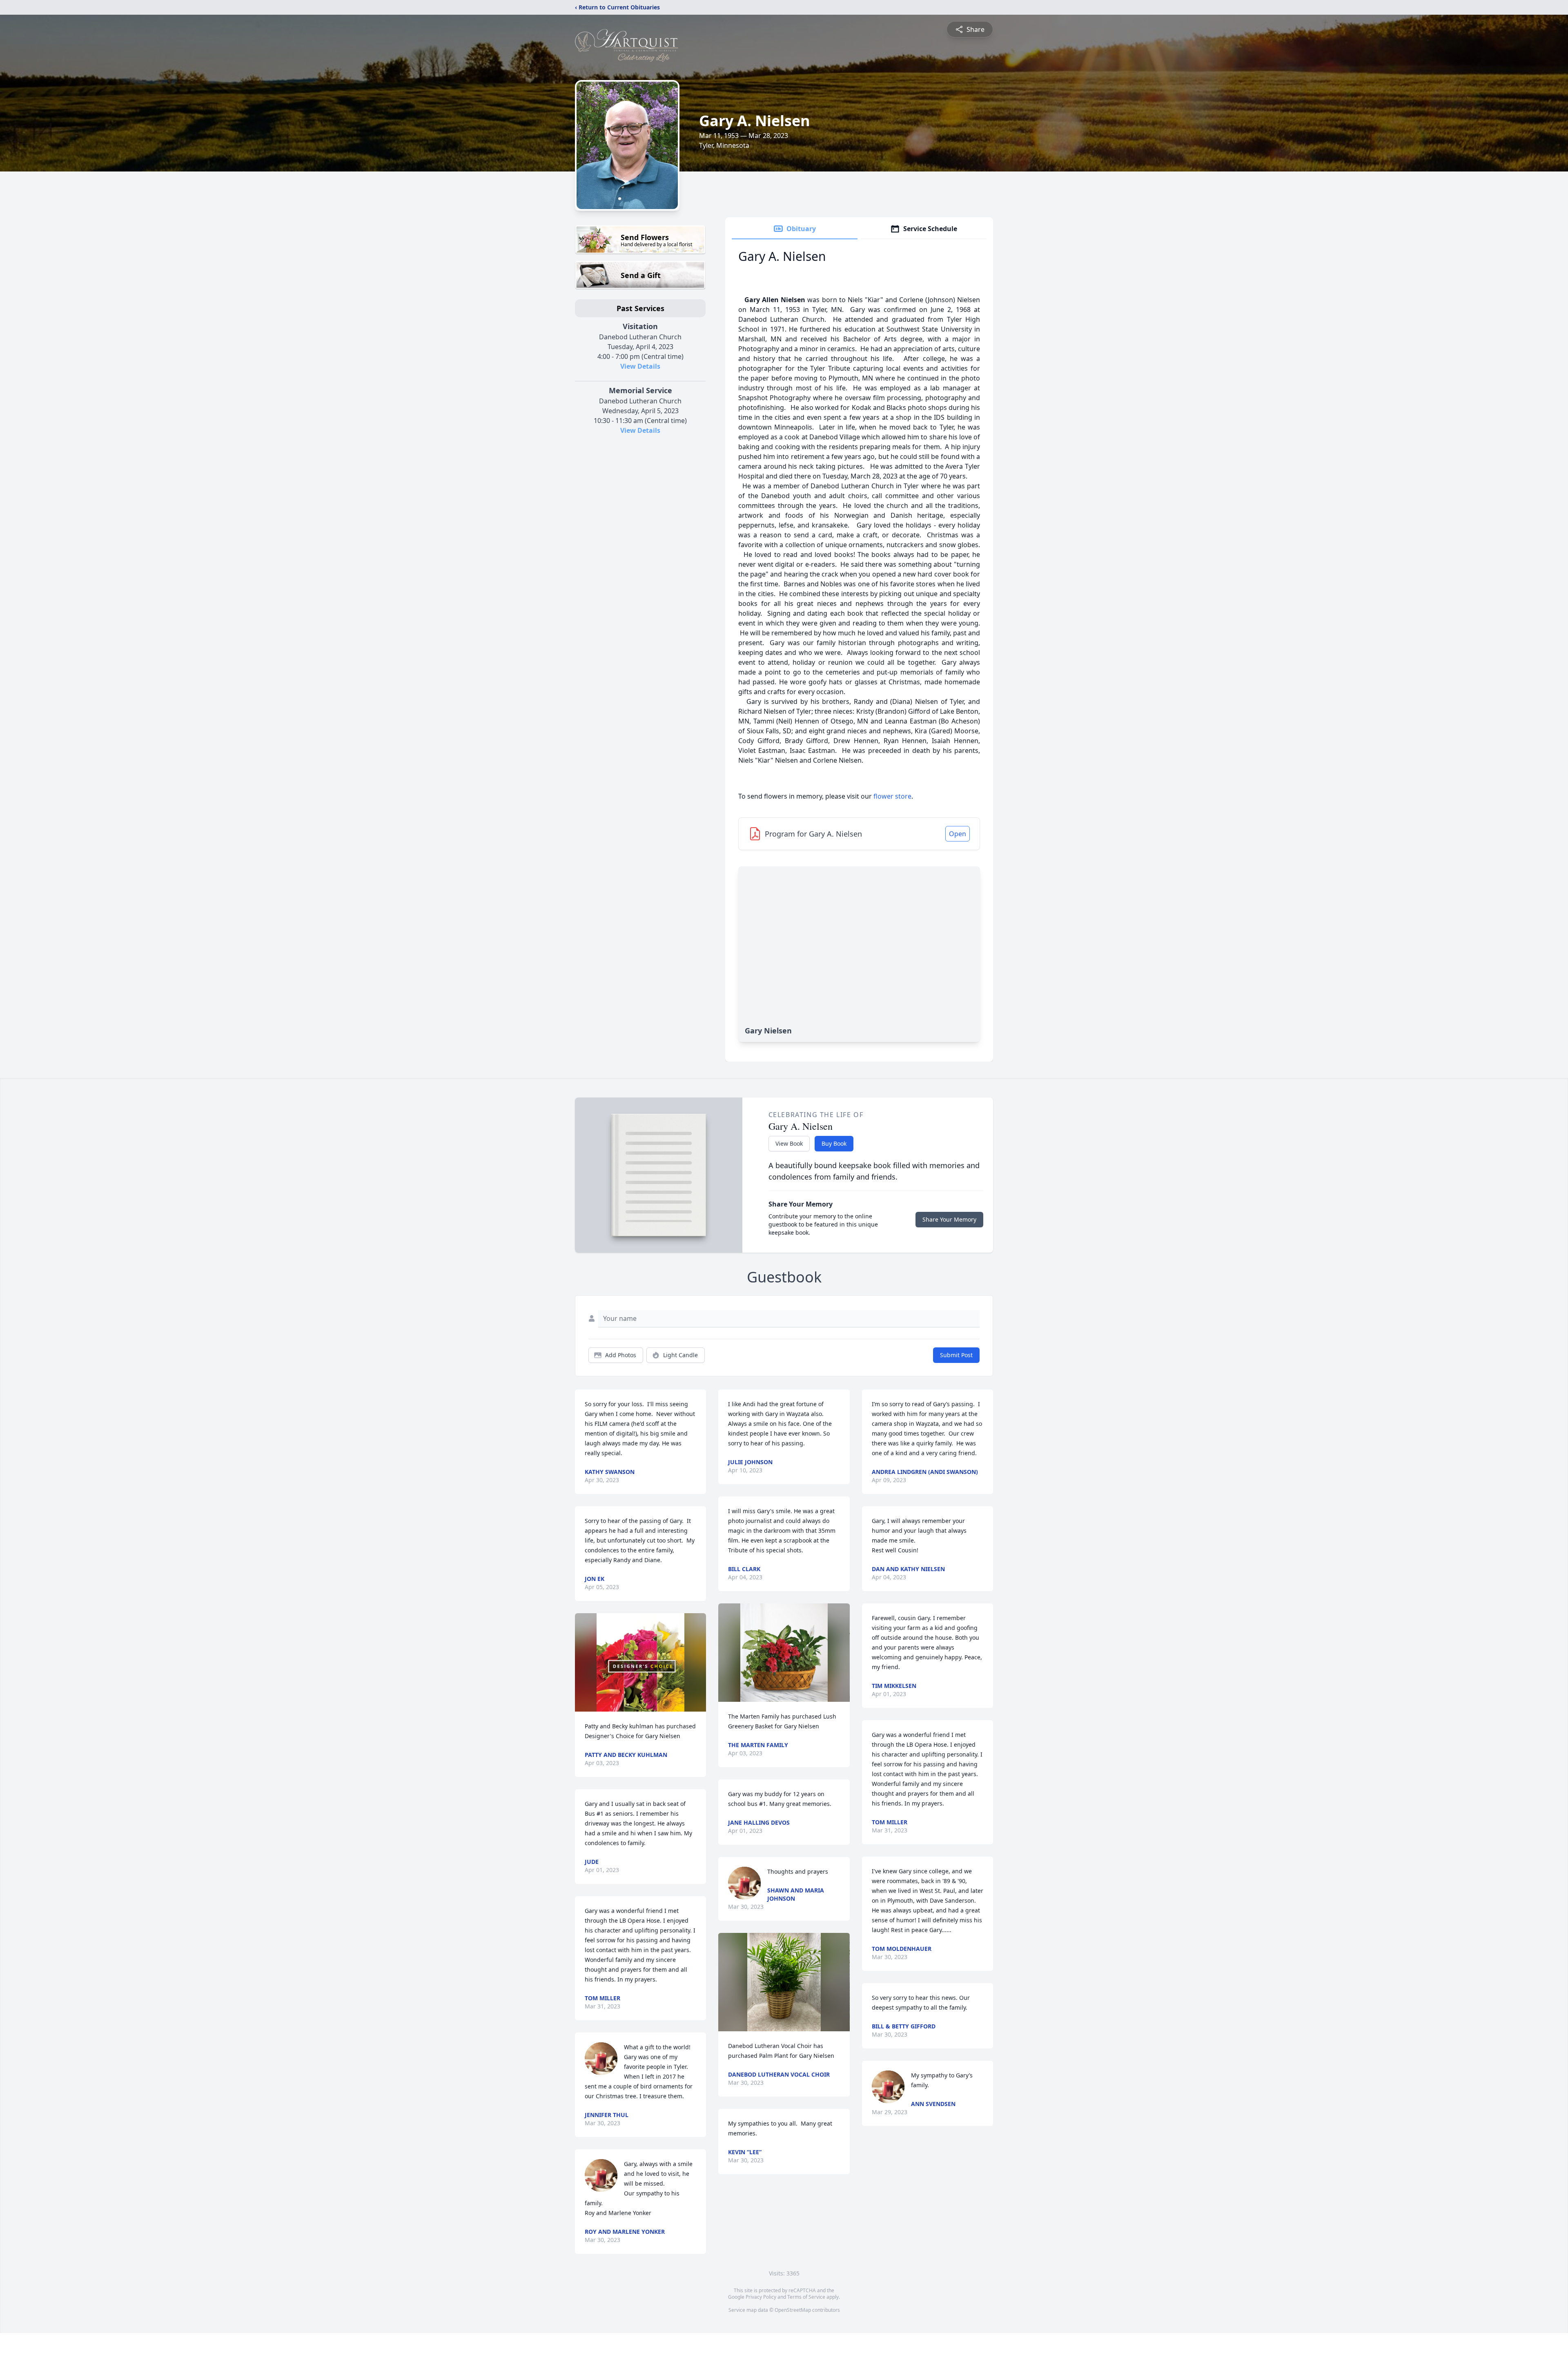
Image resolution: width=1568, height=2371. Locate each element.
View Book (789, 1143)
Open (958, 834)
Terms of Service (806, 2297)
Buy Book (834, 1143)
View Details (640, 366)
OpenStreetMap (793, 2310)
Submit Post (956, 1355)
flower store (892, 796)
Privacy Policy (761, 2297)
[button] (640, 1662)
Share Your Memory (949, 1219)
